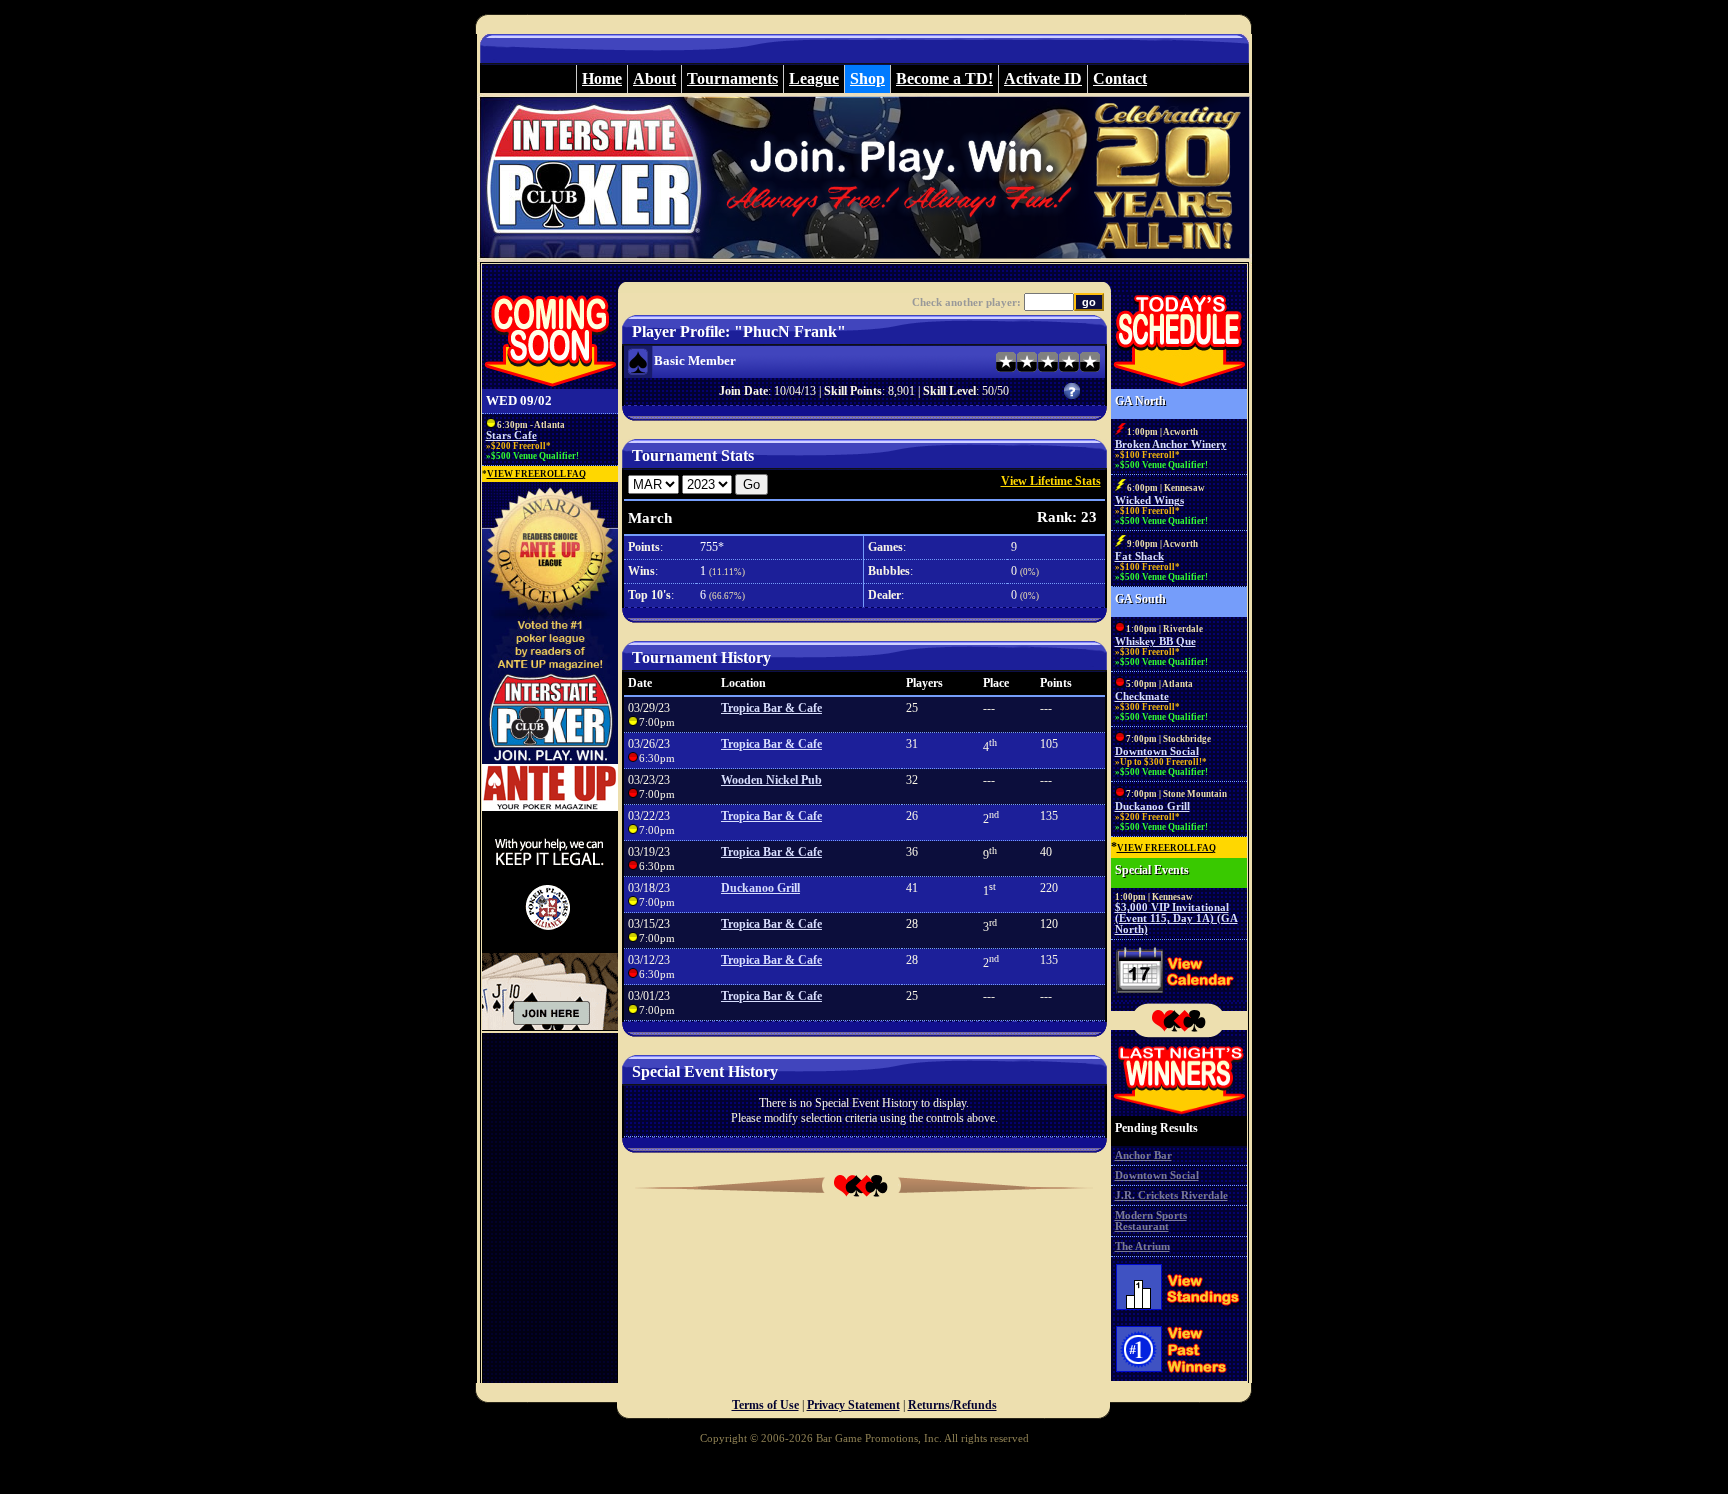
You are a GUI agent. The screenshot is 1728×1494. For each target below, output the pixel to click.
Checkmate (1142, 696)
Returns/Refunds (952, 1405)
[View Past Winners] (1179, 1379)
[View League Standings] (1179, 1315)
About (654, 78)
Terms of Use (765, 1405)
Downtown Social (1157, 751)
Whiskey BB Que (1155, 641)
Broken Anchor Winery (1171, 444)
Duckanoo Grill (760, 888)
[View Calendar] (1179, 998)
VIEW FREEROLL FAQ (536, 474)
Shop (867, 78)
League (814, 78)
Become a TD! (944, 78)
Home (602, 78)
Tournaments (732, 78)
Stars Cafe (511, 435)
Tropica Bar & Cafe (771, 708)
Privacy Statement (853, 1405)
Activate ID (1043, 78)
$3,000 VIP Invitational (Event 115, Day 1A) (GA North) (1176, 918)
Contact (1120, 78)
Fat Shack (1139, 556)
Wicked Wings (1149, 500)
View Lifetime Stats (1051, 481)
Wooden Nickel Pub (771, 780)
